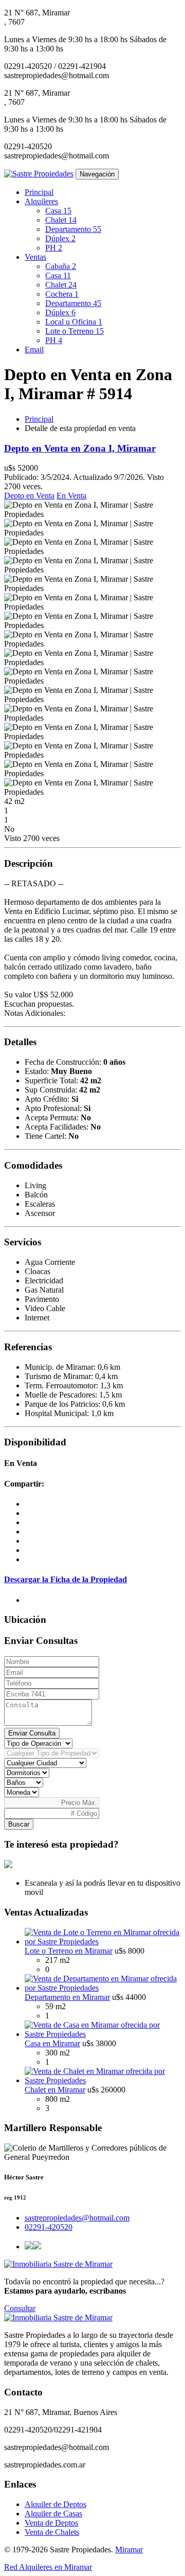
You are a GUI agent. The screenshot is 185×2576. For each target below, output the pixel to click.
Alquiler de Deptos (55, 2504)
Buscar (19, 1824)
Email (34, 350)
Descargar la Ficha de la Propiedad (66, 1579)
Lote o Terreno (75, 331)
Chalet (61, 220)
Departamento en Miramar (67, 1997)
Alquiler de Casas (53, 2514)
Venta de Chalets (52, 2532)
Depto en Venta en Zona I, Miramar (80, 448)
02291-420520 (49, 2227)
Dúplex (60, 238)
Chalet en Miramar (55, 2090)
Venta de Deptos (51, 2523)
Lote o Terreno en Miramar (69, 1951)
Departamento (73, 229)
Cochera (62, 294)
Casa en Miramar (52, 2043)
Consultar (20, 2308)
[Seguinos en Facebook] (29, 2247)
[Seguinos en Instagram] (37, 2247)
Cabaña (61, 266)
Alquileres (41, 201)
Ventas (35, 257)
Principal (39, 192)
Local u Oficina (74, 322)
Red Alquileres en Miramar (48, 2567)
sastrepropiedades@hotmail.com (77, 2218)
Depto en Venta (29, 496)
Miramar (129, 2550)
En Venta (71, 496)
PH (54, 248)
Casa (58, 211)
